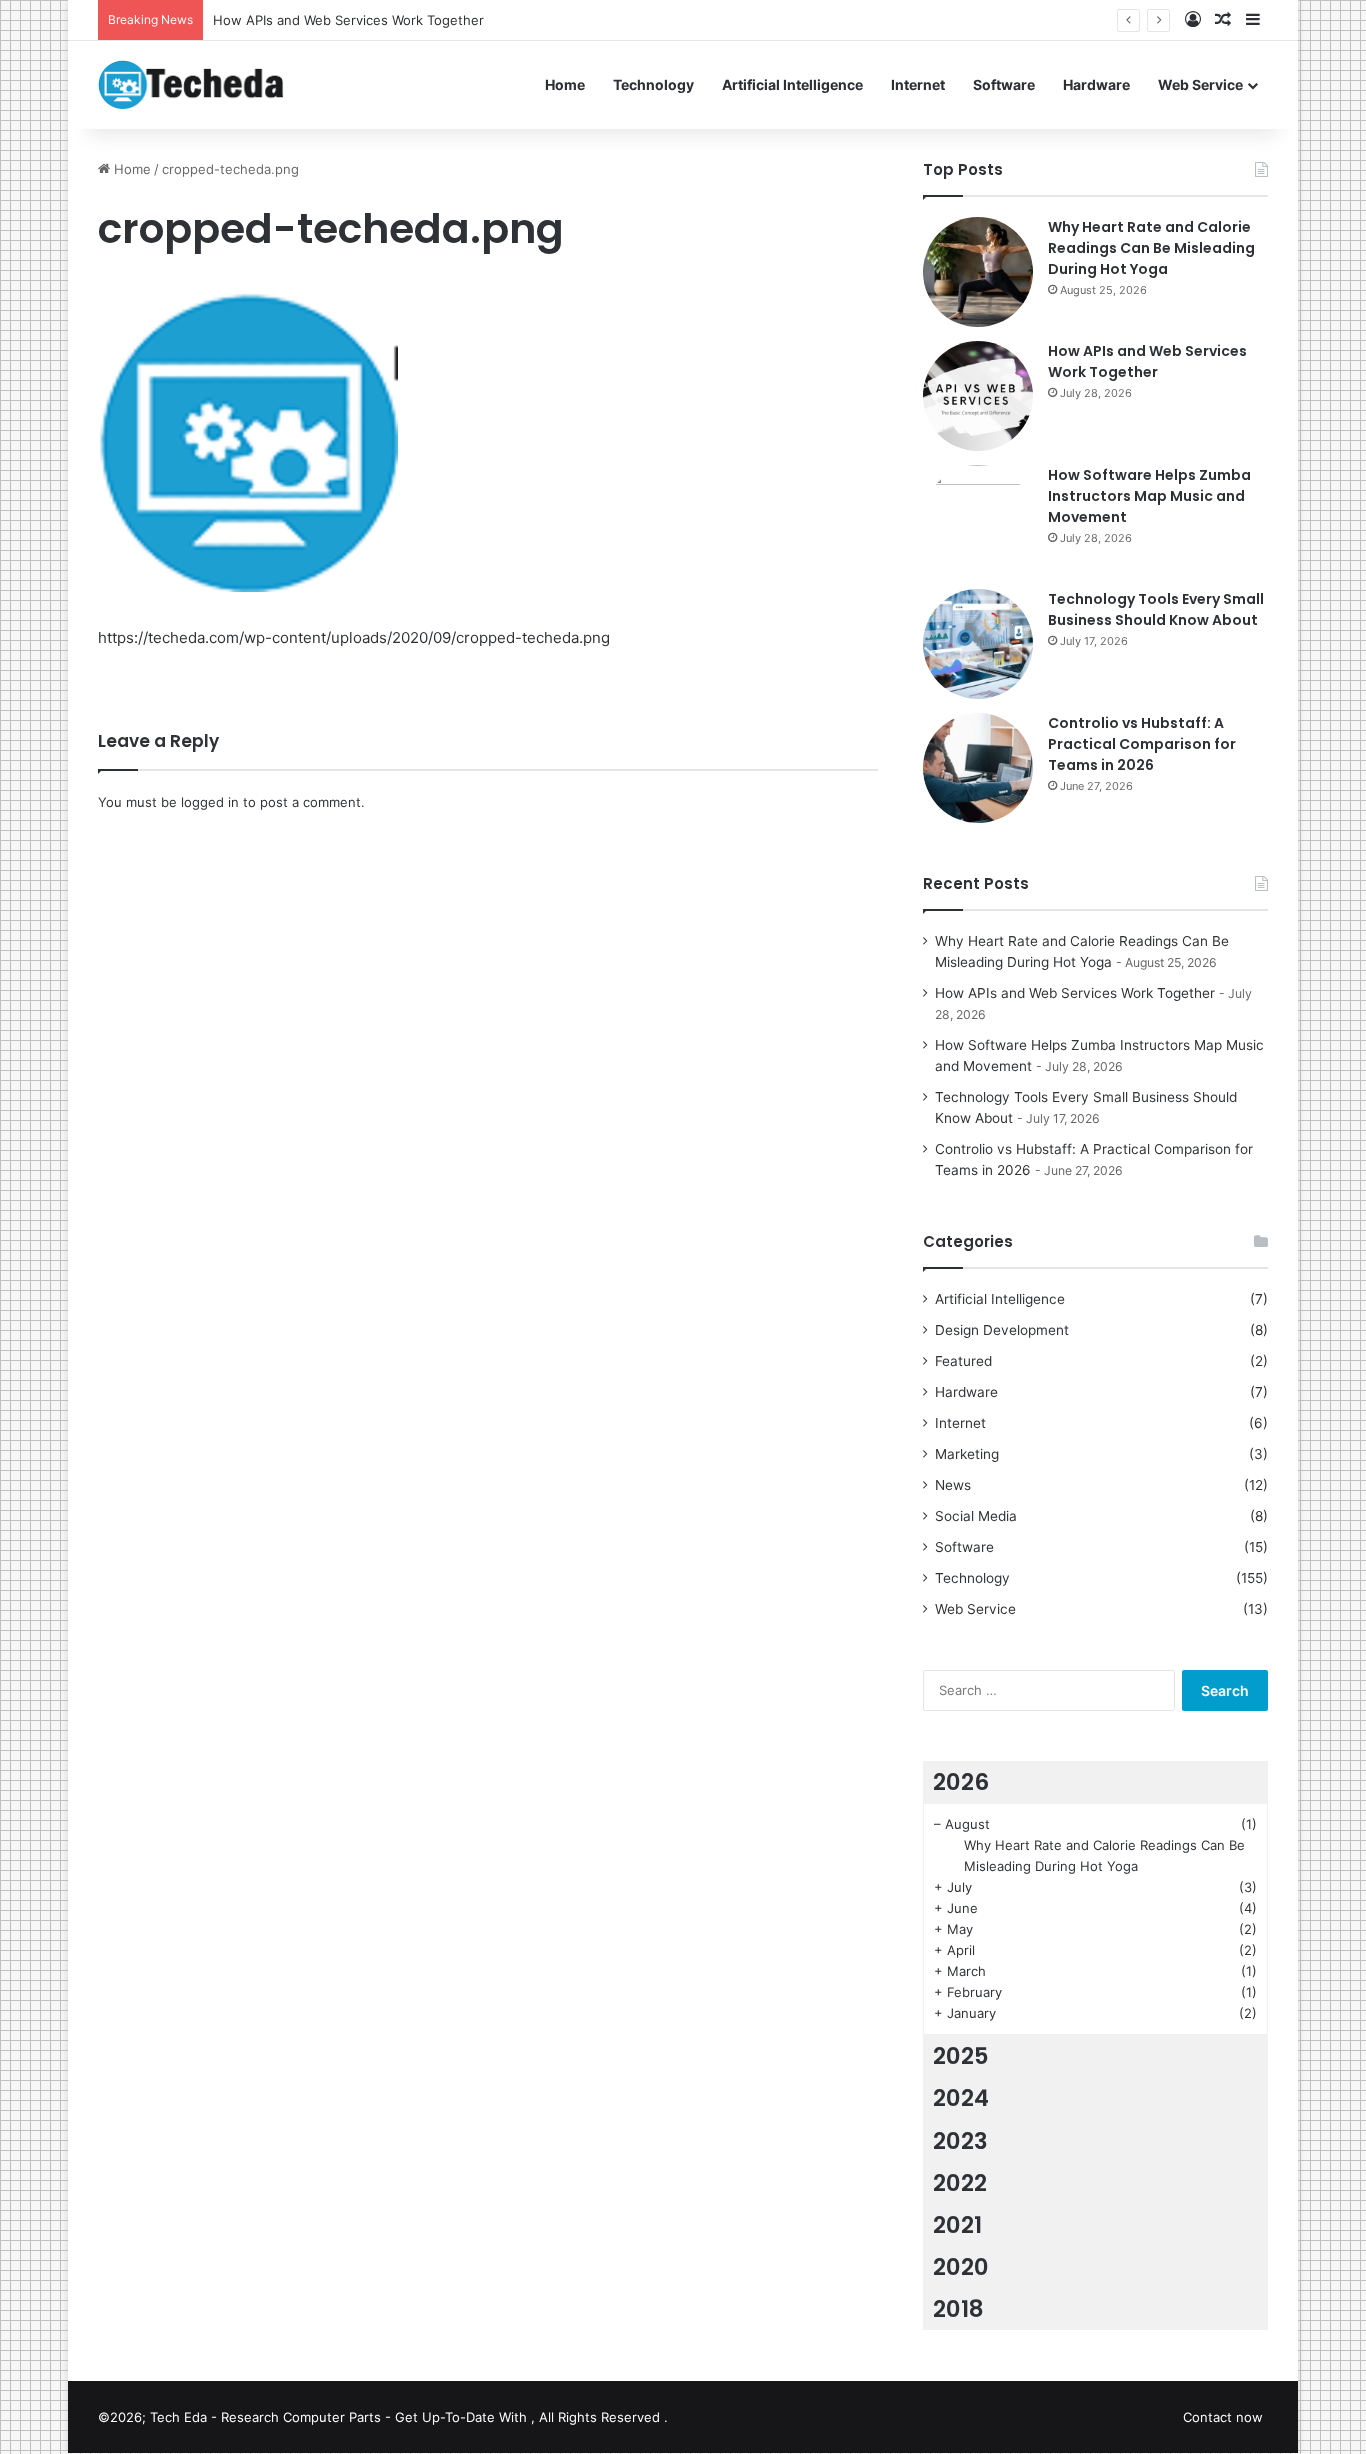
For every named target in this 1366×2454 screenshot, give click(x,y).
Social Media (976, 1516)
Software (1004, 84)
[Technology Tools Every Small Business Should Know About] (978, 644)
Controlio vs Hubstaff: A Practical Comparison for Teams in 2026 (1142, 744)
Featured (963, 1361)
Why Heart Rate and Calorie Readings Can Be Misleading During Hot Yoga (1151, 248)
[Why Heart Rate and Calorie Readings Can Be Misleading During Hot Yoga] (978, 272)
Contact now (1223, 2417)
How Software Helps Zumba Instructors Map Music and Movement (1149, 496)
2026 (961, 1782)
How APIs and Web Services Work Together (1147, 361)
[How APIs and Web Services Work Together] (978, 396)
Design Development (1002, 1330)
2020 (961, 2267)
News (953, 1485)
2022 (960, 2183)
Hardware (1096, 84)
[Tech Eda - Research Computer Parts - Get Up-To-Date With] (191, 84)
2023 (960, 2141)
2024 (961, 2098)
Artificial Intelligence (792, 84)
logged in (210, 802)
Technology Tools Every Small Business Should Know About (1156, 609)
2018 (958, 2309)
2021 (957, 2225)
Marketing (967, 1454)
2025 (961, 2056)
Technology (653, 84)
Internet (918, 84)
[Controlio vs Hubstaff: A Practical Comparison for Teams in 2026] (978, 768)
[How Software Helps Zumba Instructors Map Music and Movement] (978, 520)
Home (565, 84)
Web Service (1200, 84)
